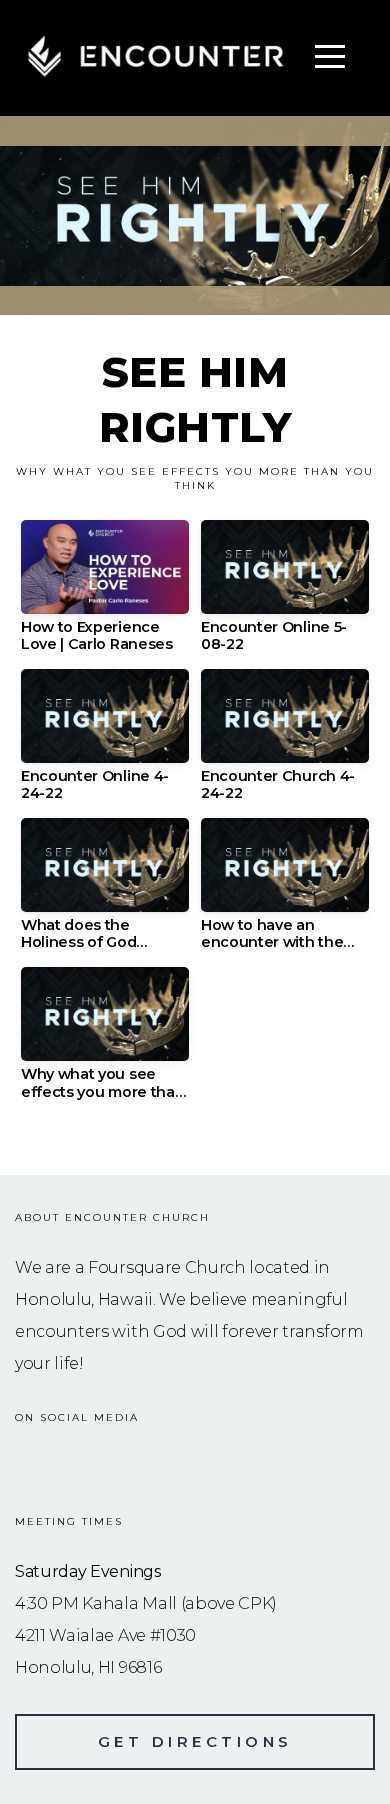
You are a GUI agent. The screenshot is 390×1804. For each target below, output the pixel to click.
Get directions (195, 1741)
